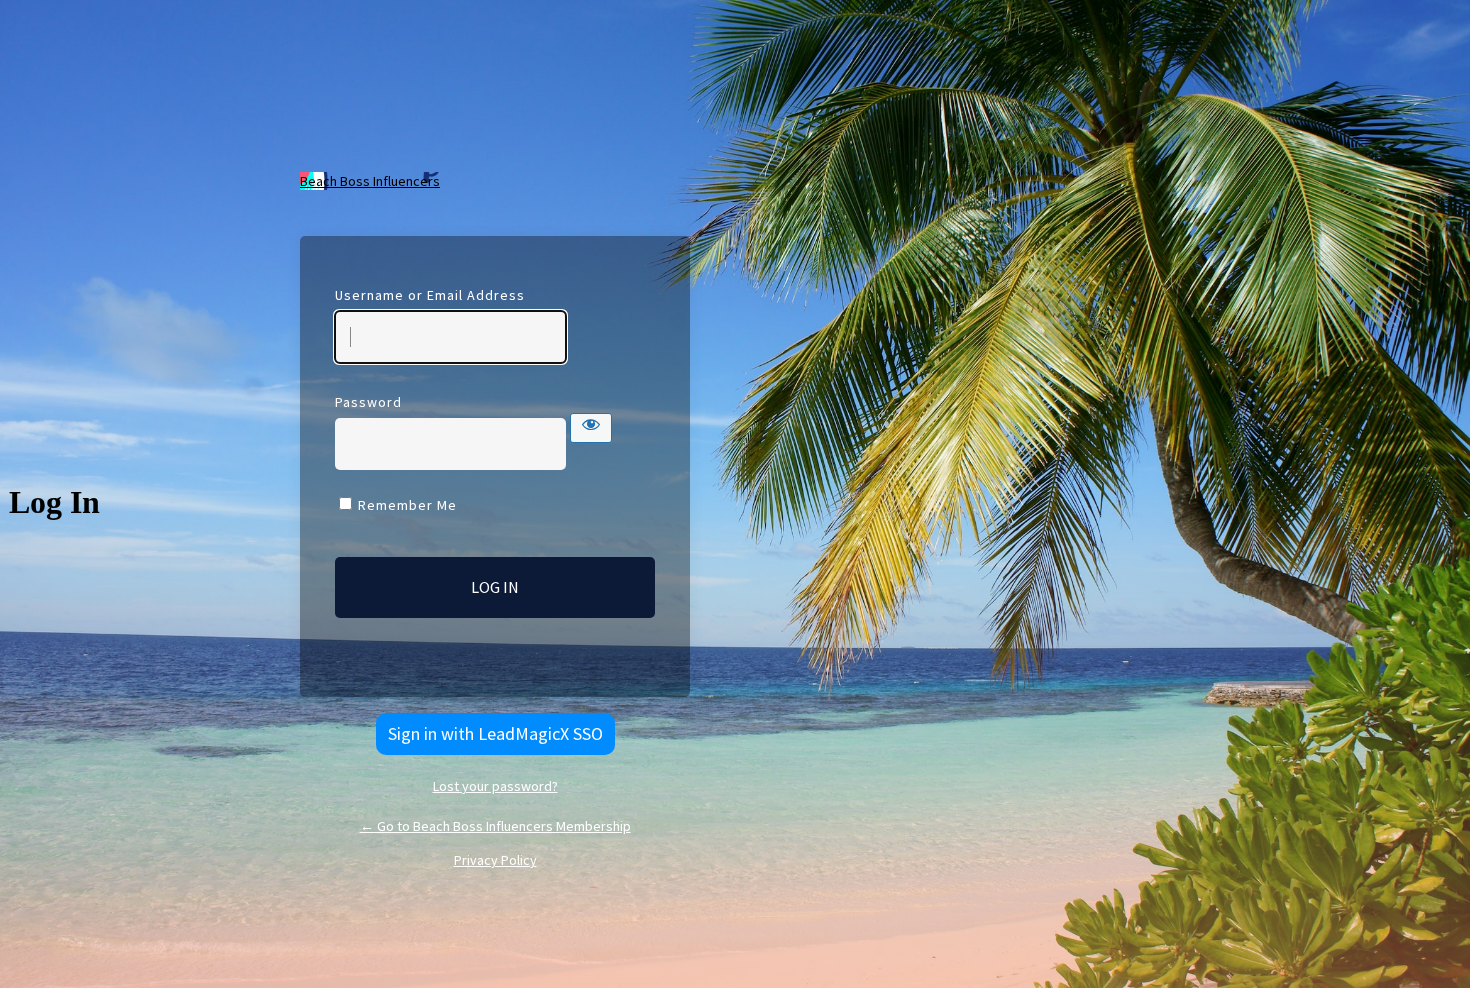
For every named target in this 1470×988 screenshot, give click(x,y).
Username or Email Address (430, 295)
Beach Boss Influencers (370, 181)
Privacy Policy (495, 860)
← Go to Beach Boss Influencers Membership (495, 826)
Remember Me (407, 505)
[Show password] (591, 428)
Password (368, 402)
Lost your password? (495, 786)
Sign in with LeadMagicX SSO (495, 733)
